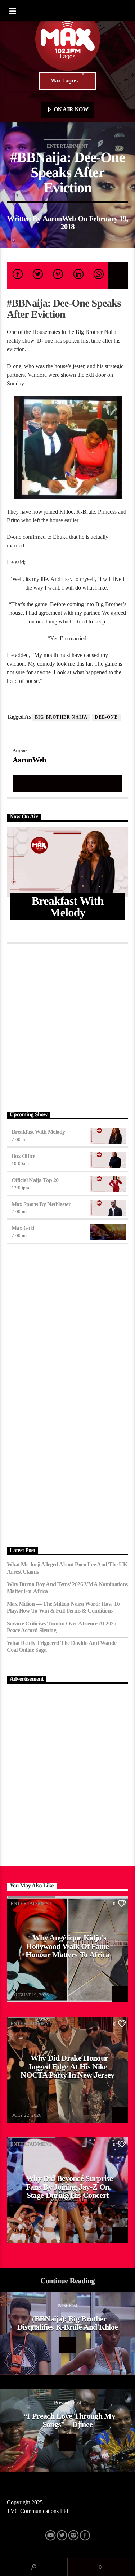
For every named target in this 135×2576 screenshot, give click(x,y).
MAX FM (22, 1990)
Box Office (23, 1156)
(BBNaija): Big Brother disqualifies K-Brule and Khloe (68, 2323)
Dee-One (106, 717)
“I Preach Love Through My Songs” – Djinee (69, 2420)
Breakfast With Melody (38, 1132)
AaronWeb (59, 218)
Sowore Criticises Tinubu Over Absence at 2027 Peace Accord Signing (62, 1627)
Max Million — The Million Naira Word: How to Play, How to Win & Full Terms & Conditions (63, 1607)
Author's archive (67, 783)
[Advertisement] (67, 1026)
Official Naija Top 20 (35, 1180)
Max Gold (23, 1228)
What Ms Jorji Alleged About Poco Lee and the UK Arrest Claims (67, 1568)
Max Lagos (64, 80)
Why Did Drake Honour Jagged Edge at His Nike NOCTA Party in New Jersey (67, 2066)
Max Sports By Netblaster (41, 1204)
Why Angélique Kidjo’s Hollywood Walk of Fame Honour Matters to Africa (67, 1946)
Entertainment (67, 146)
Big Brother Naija (61, 717)
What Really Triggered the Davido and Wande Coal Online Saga (62, 1646)
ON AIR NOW (70, 109)
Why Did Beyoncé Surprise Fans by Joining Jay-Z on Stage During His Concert (69, 2187)
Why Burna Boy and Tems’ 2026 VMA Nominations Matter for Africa (67, 1588)
